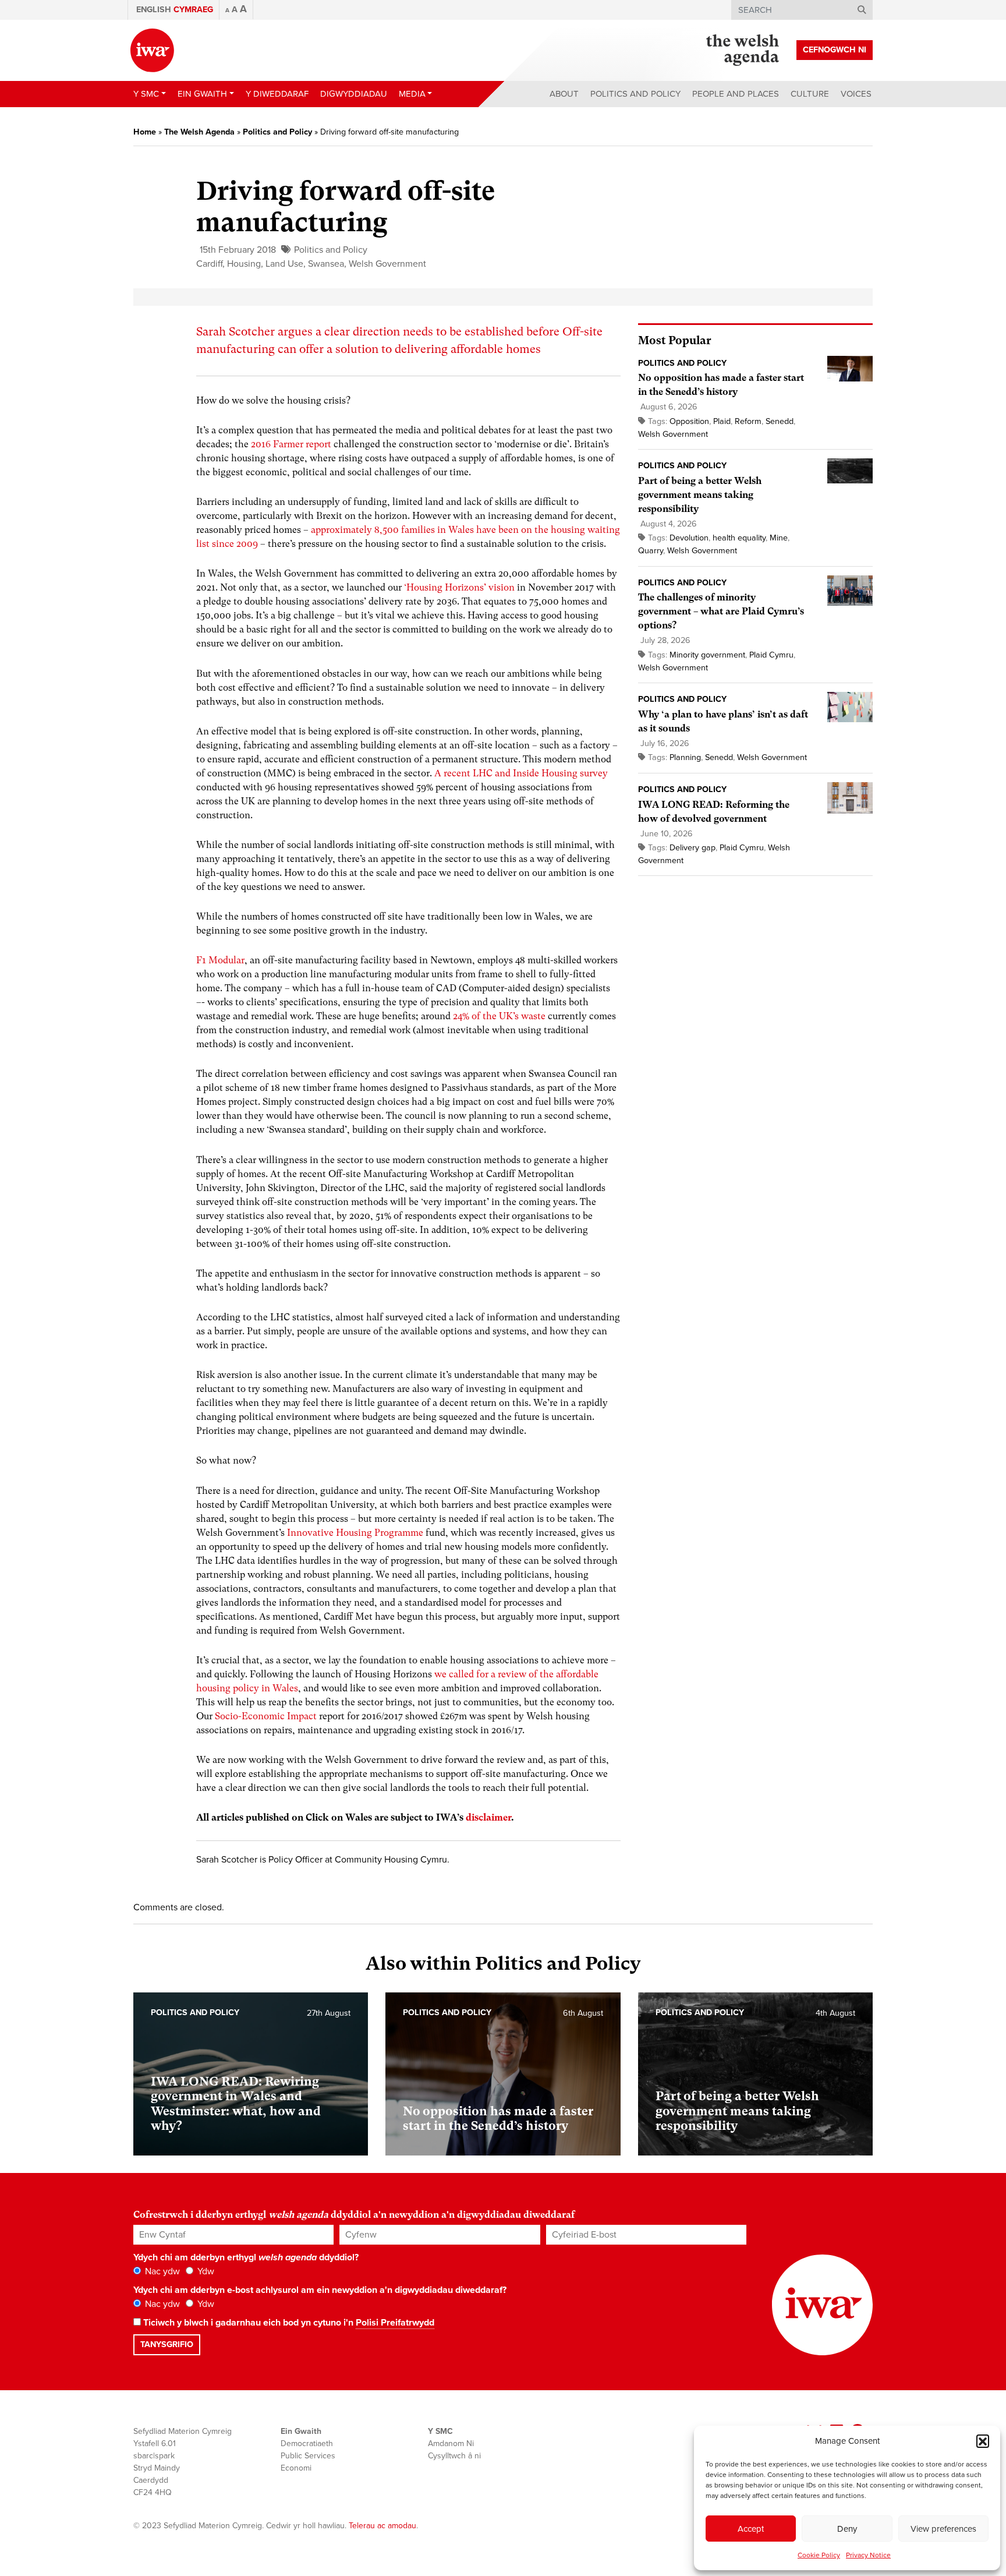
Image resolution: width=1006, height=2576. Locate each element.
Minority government (707, 655)
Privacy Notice (868, 2555)
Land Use (284, 264)
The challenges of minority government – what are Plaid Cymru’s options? (721, 611)
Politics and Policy (635, 94)
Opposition (689, 421)
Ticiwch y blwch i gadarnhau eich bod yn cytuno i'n (288, 2323)
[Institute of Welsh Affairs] (152, 50)
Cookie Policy (819, 2555)
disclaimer (488, 1817)
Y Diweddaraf (277, 94)
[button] (983, 2441)
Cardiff (209, 264)
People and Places (736, 94)
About (564, 94)
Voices (856, 94)
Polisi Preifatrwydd (395, 2323)
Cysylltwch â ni (454, 2456)
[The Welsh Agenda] (743, 50)
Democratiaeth (307, 2444)
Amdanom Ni (451, 2444)
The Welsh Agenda (199, 132)
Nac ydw (161, 2271)
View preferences (943, 2529)
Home (145, 132)
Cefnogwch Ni (835, 50)
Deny (847, 2529)
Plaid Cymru (771, 655)
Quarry (651, 551)
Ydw (205, 2271)
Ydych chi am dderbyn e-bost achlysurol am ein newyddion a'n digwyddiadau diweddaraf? (320, 2290)
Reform (748, 421)
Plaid (722, 421)
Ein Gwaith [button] (202, 94)
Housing (244, 264)
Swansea (326, 264)
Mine (779, 538)
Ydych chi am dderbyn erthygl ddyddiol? (246, 2257)
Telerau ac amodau (382, 2526)
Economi (296, 2468)
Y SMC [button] (146, 94)
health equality (739, 538)
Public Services (308, 2456)
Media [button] (412, 94)
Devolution (689, 538)
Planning (685, 757)
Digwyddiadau (354, 94)
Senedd (780, 421)
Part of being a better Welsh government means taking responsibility (700, 495)
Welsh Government (387, 264)
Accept (751, 2529)
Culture (810, 94)
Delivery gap (692, 848)
